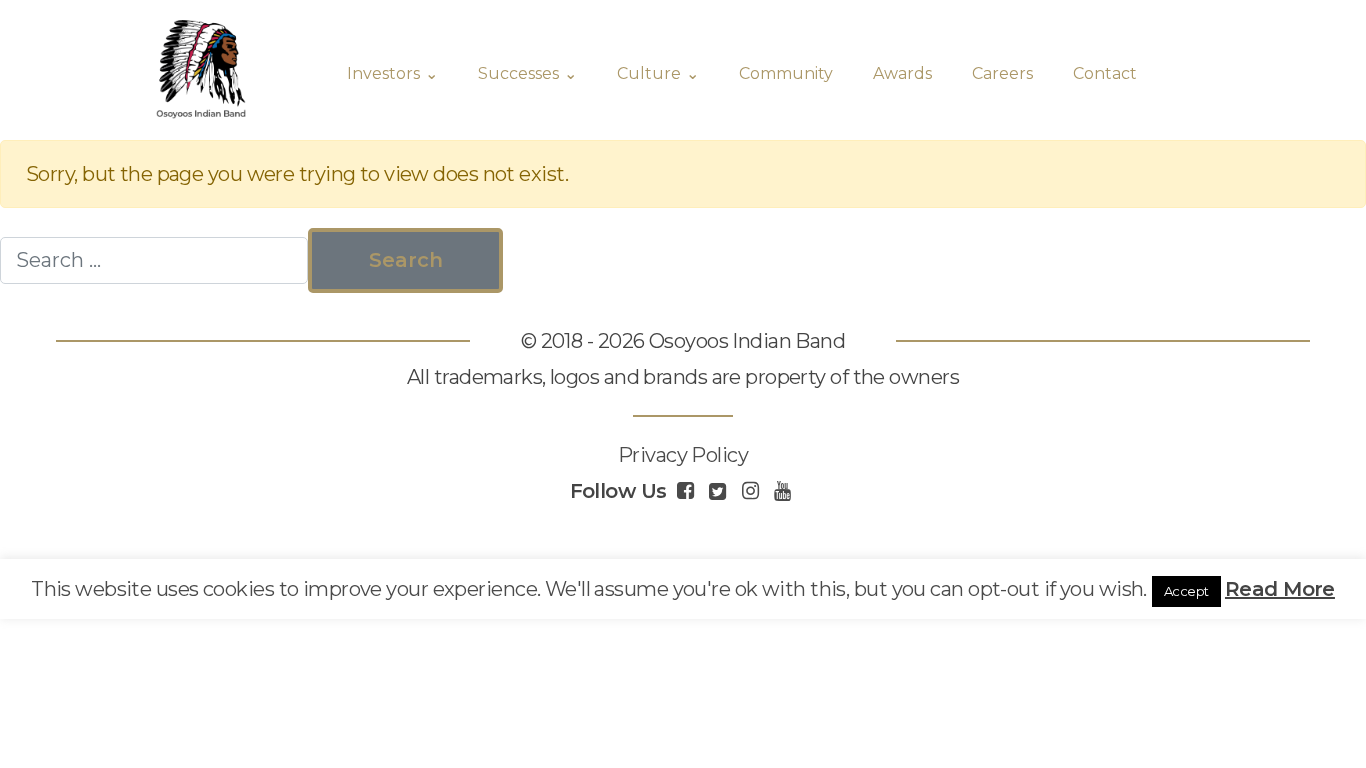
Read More (1280, 589)
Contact (1105, 73)
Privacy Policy (683, 455)
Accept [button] (1186, 591)
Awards (902, 73)
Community (786, 73)
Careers (1002, 73)
